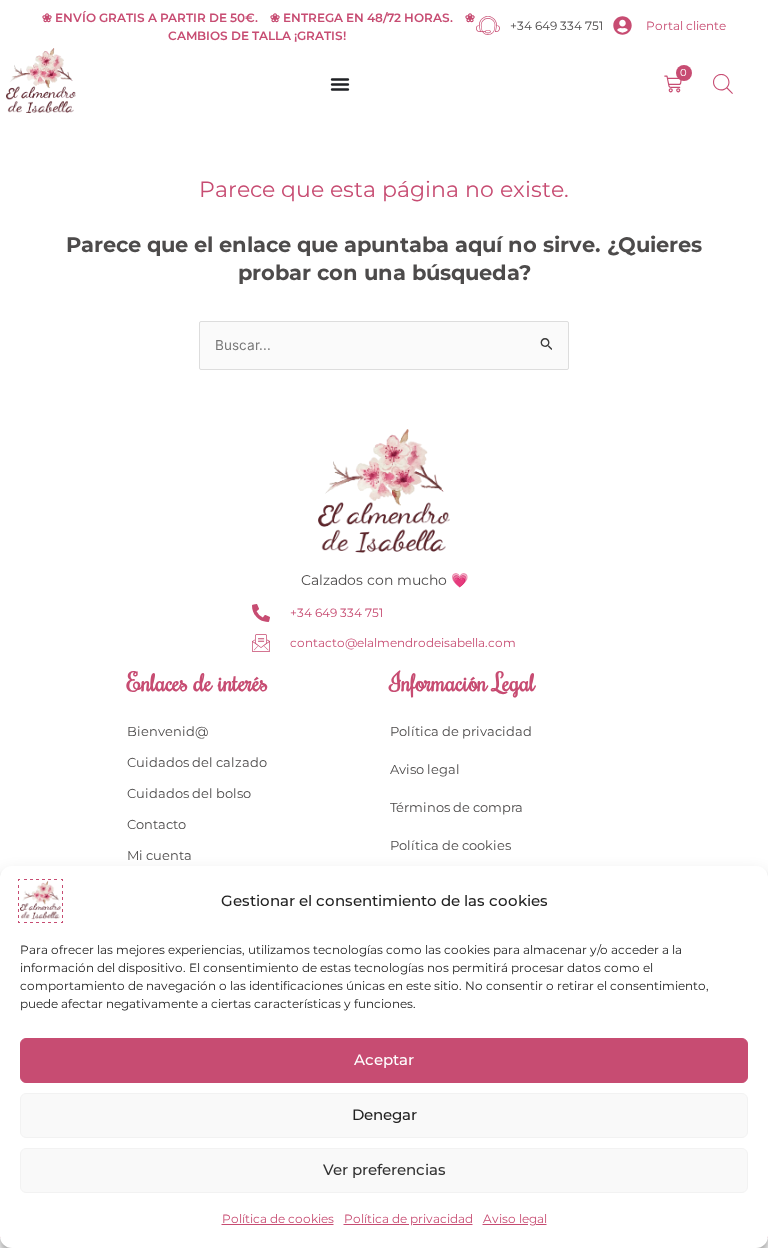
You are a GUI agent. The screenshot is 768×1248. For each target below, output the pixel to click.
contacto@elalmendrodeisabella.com (403, 642)
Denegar (384, 1114)
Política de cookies (278, 1218)
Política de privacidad (408, 1218)
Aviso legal (515, 1218)
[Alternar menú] (340, 84)
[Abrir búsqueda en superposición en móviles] (723, 84)
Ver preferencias (384, 1169)
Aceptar (384, 1059)
